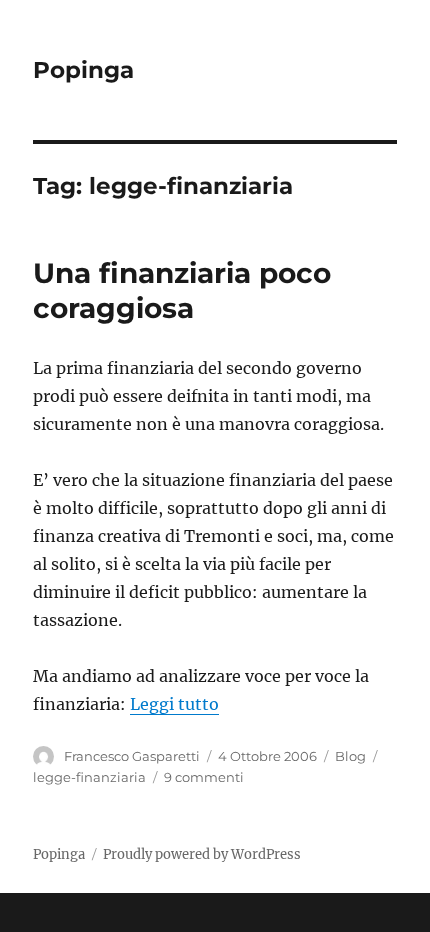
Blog (350, 756)
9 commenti (204, 777)
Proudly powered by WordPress (202, 854)
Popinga (83, 70)
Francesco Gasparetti (132, 756)
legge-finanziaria (89, 777)
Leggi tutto (174, 704)
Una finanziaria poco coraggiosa (182, 290)
